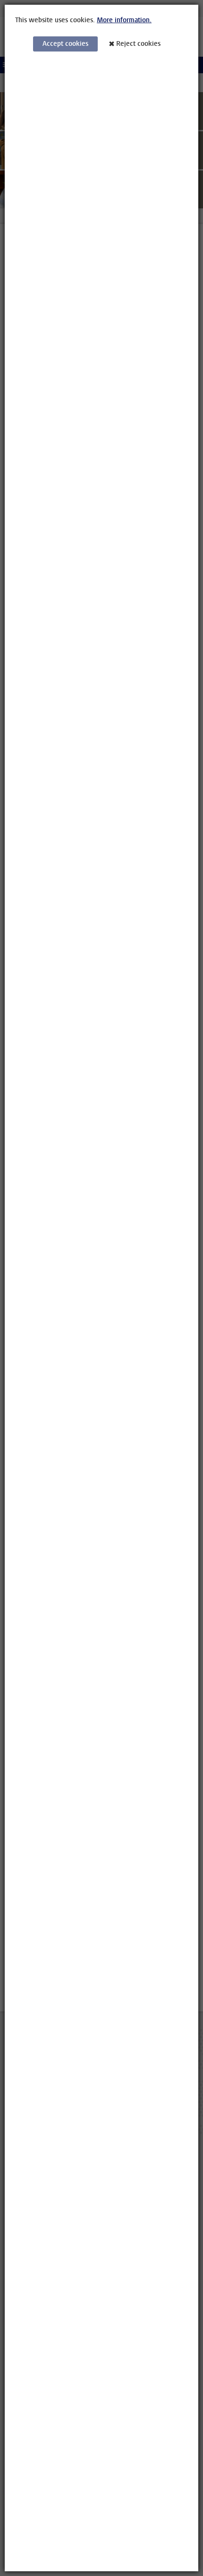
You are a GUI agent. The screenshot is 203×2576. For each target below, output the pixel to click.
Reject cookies (138, 44)
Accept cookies (65, 44)
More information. (124, 20)
